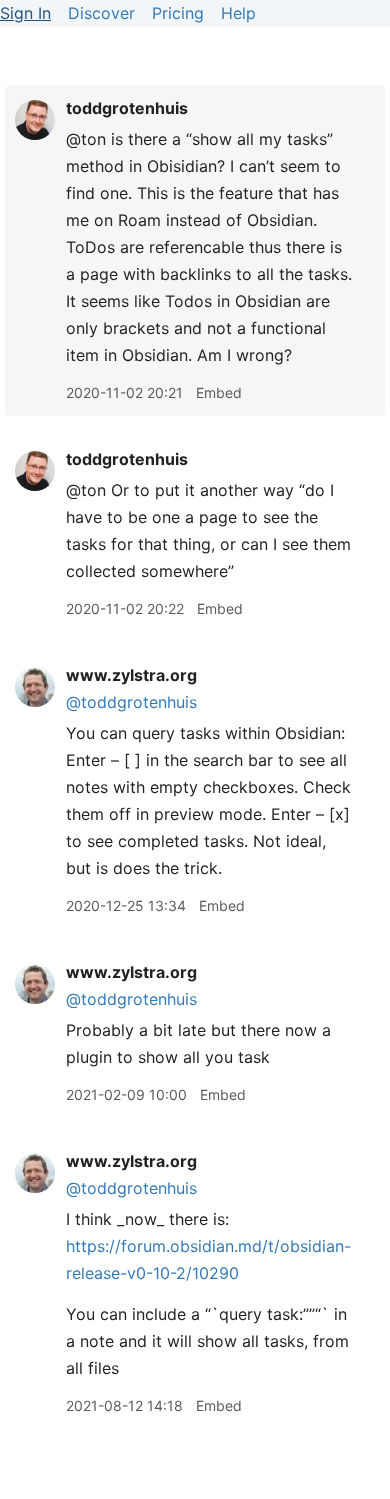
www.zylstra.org (131, 675)
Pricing (178, 13)
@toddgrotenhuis (131, 702)
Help (238, 13)
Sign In (25, 13)
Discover (101, 13)
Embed (219, 392)
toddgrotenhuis (127, 108)
